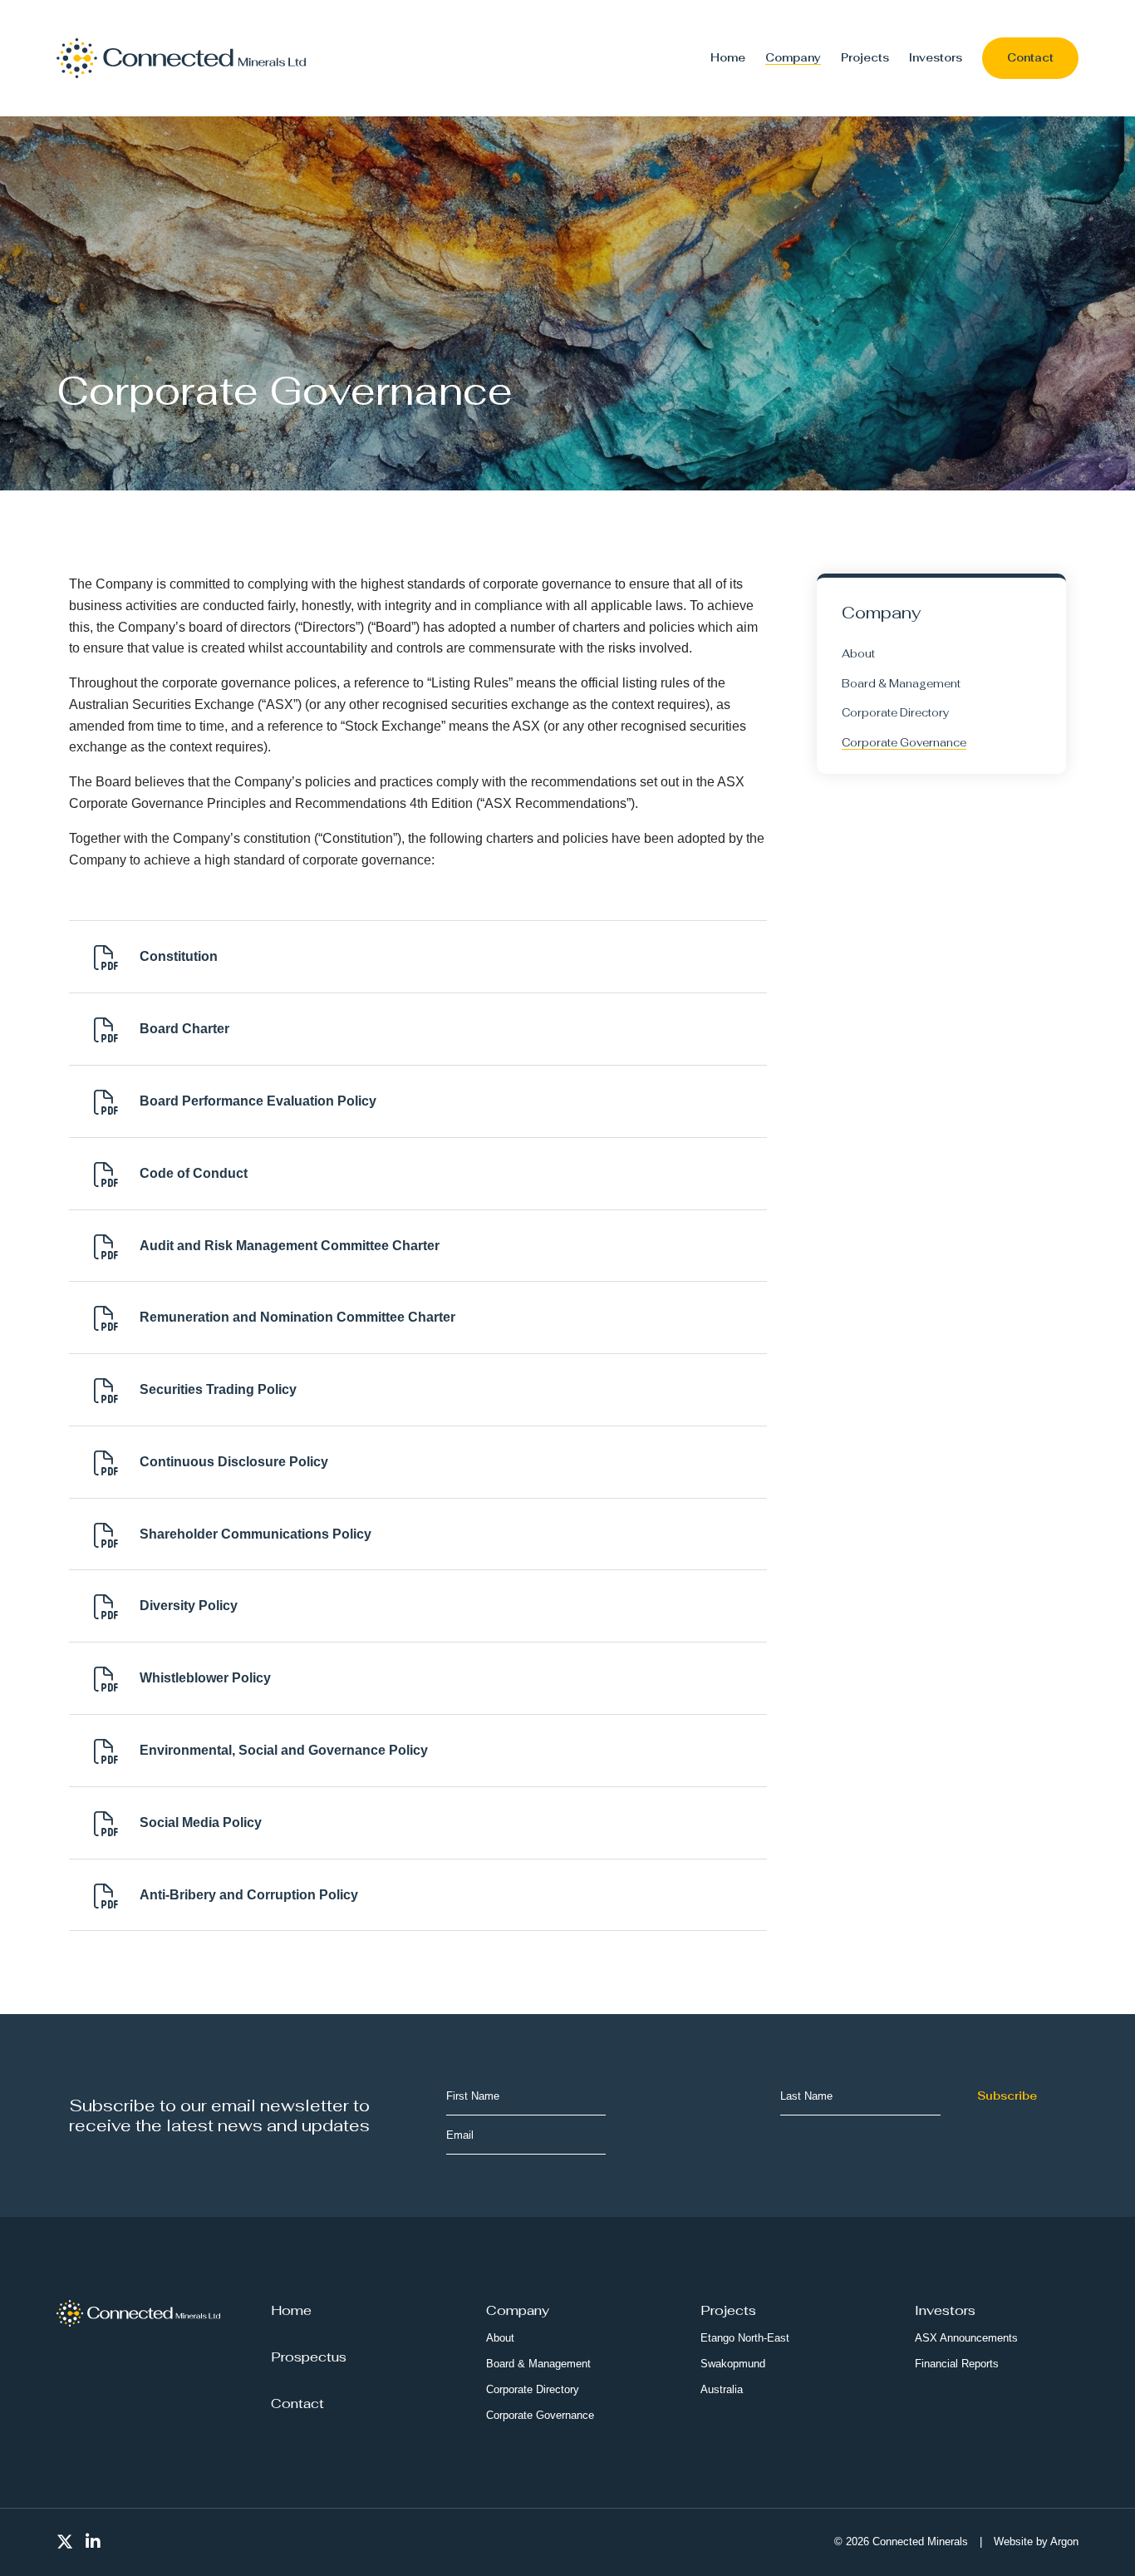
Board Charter (184, 1029)
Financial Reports (957, 2364)
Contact (1030, 58)
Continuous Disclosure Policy (234, 1462)
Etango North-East (745, 2338)
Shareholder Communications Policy (255, 1534)
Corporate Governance (904, 743)
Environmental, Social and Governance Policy (284, 1750)
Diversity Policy (189, 1606)
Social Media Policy (201, 1822)
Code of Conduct (194, 1173)
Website (1013, 2542)
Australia (722, 2389)
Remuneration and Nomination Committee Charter (297, 1317)
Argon (1064, 2542)
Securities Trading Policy (218, 1389)
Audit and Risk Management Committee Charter (290, 1246)
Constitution (179, 956)
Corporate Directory (895, 713)
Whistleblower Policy (205, 1678)
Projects (865, 58)
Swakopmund (733, 2364)
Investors (936, 58)
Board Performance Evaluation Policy (258, 1101)
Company (793, 58)
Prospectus (309, 2357)
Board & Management (901, 684)
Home (728, 58)
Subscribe (1007, 2096)
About (858, 654)
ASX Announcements (966, 2338)
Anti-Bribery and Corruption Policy (249, 1895)
